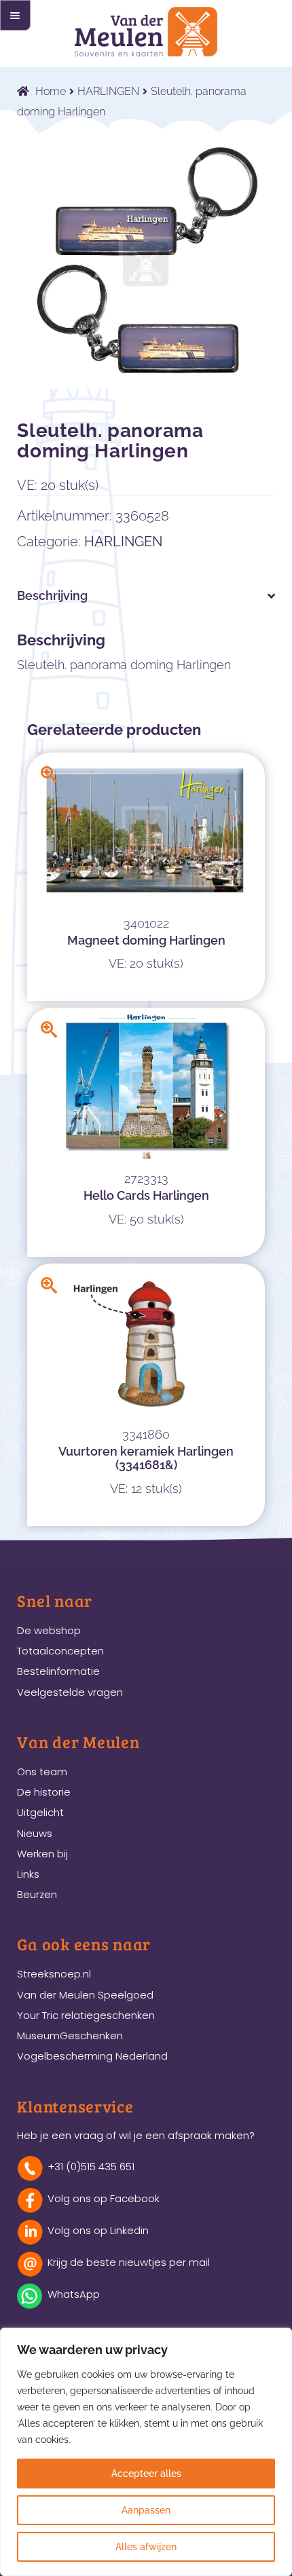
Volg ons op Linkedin (98, 2230)
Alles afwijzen (146, 2547)
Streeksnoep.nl (54, 1974)
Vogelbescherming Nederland (92, 2056)
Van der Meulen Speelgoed (85, 1995)
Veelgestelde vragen (70, 1692)
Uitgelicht (40, 1812)
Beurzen (37, 1894)
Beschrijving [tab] (52, 595)
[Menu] (15, 15)
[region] (146, 2452)
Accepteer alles (146, 2474)
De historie (44, 1792)
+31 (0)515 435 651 (91, 2166)
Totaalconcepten (60, 1651)
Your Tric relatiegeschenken (86, 2015)
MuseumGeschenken (70, 2035)
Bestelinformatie (58, 1671)
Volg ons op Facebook (104, 2198)
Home (51, 91)
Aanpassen (146, 2510)
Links (28, 1874)
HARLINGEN (108, 91)
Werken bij (42, 1854)
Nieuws (35, 1833)
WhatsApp (74, 2294)
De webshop (49, 1630)
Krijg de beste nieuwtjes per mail (129, 2262)
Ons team (42, 1772)
